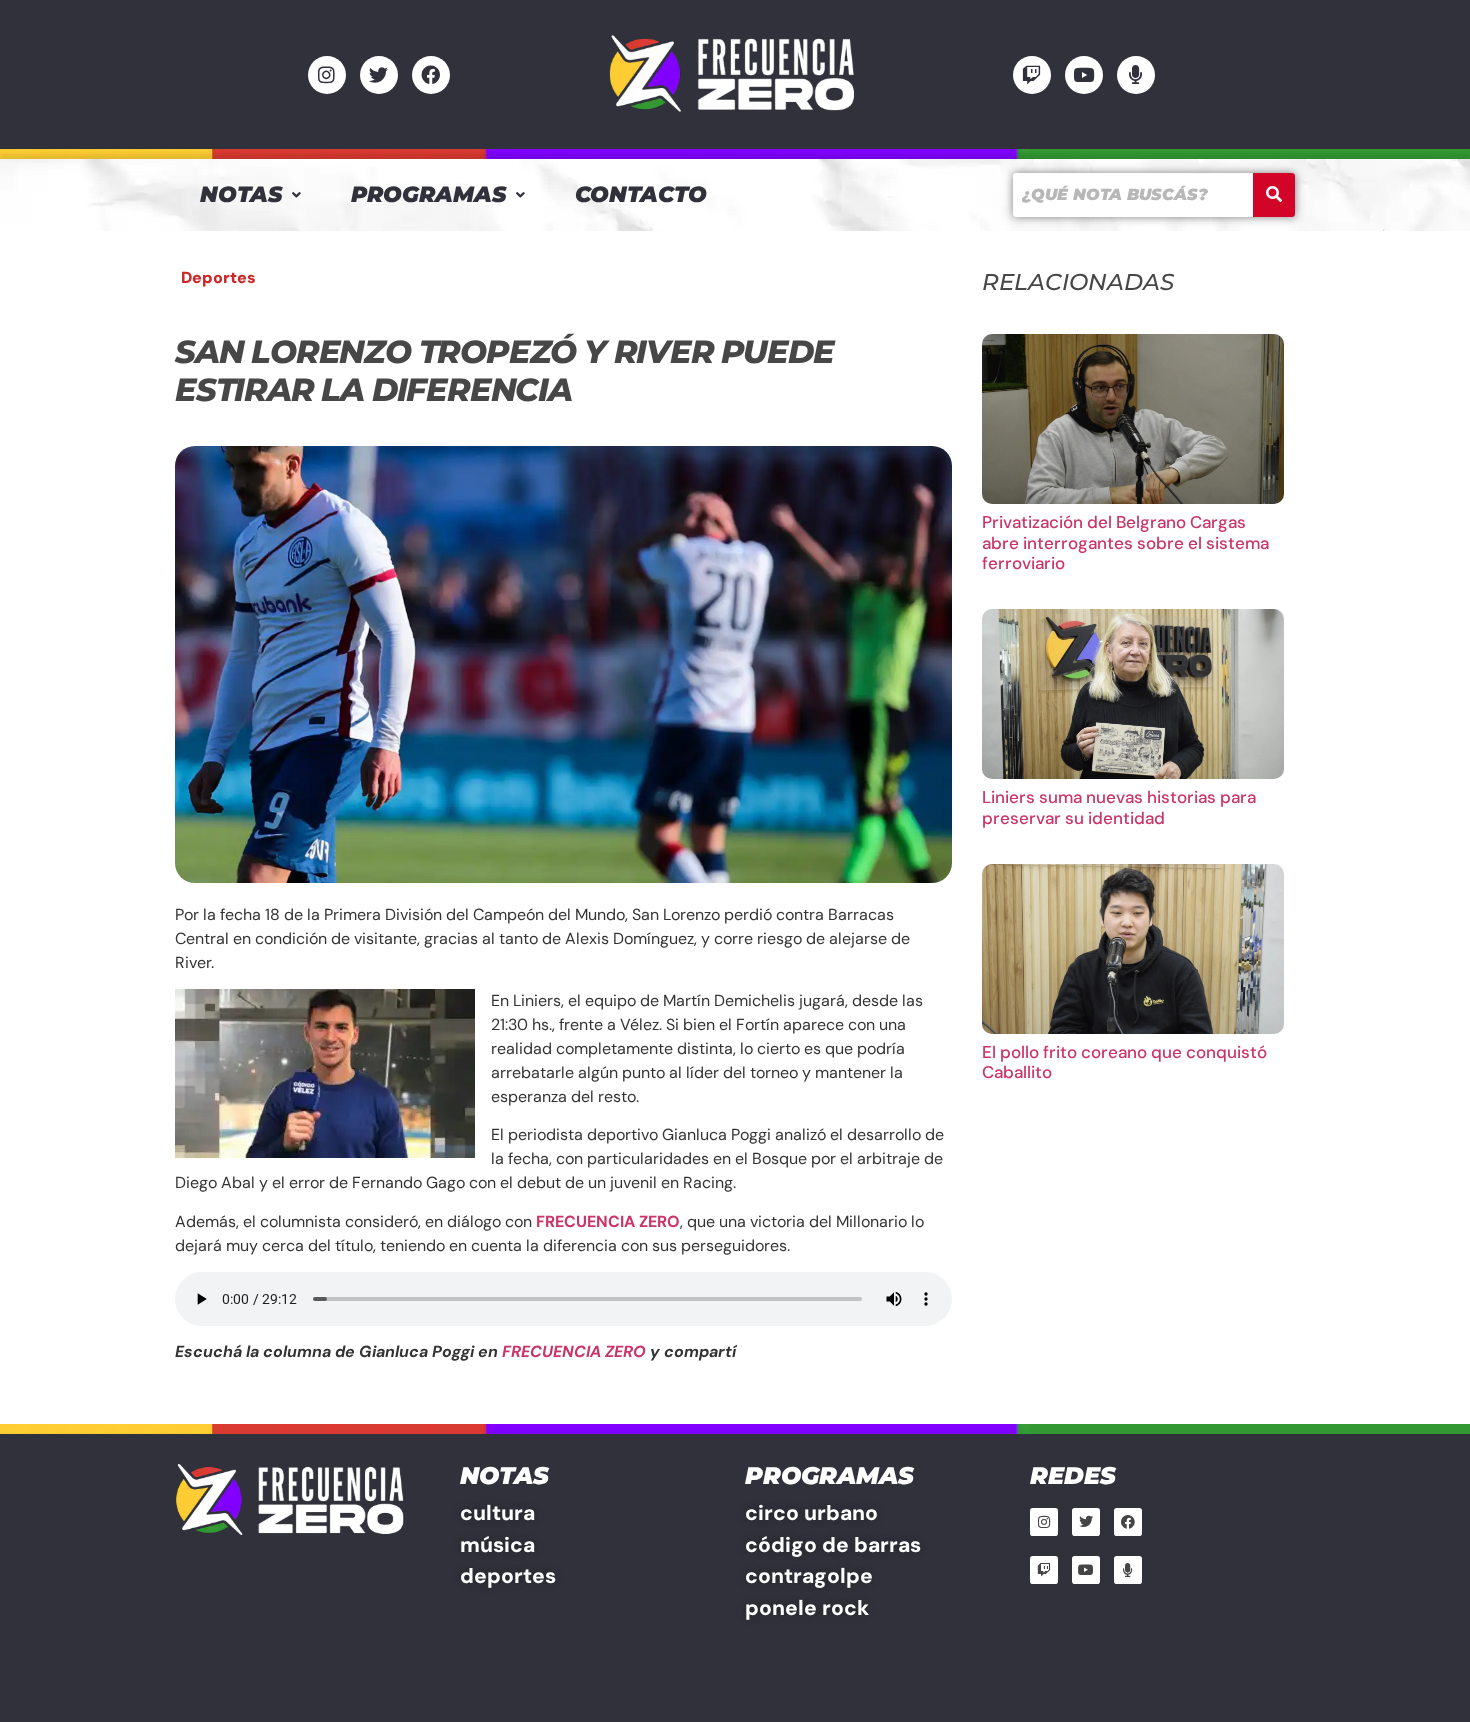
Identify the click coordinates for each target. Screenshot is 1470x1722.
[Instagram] (327, 75)
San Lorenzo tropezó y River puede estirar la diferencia (504, 370)
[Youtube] (1084, 75)
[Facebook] (431, 75)
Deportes (218, 277)
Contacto (641, 194)
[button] (250, 195)
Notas (241, 194)
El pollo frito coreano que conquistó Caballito (1124, 1062)
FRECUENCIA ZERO (574, 1351)
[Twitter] (379, 75)
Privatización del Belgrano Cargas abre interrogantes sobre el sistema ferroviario (1125, 542)
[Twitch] (1032, 75)
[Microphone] (1136, 75)
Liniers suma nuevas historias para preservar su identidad (1119, 807)
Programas (428, 194)
